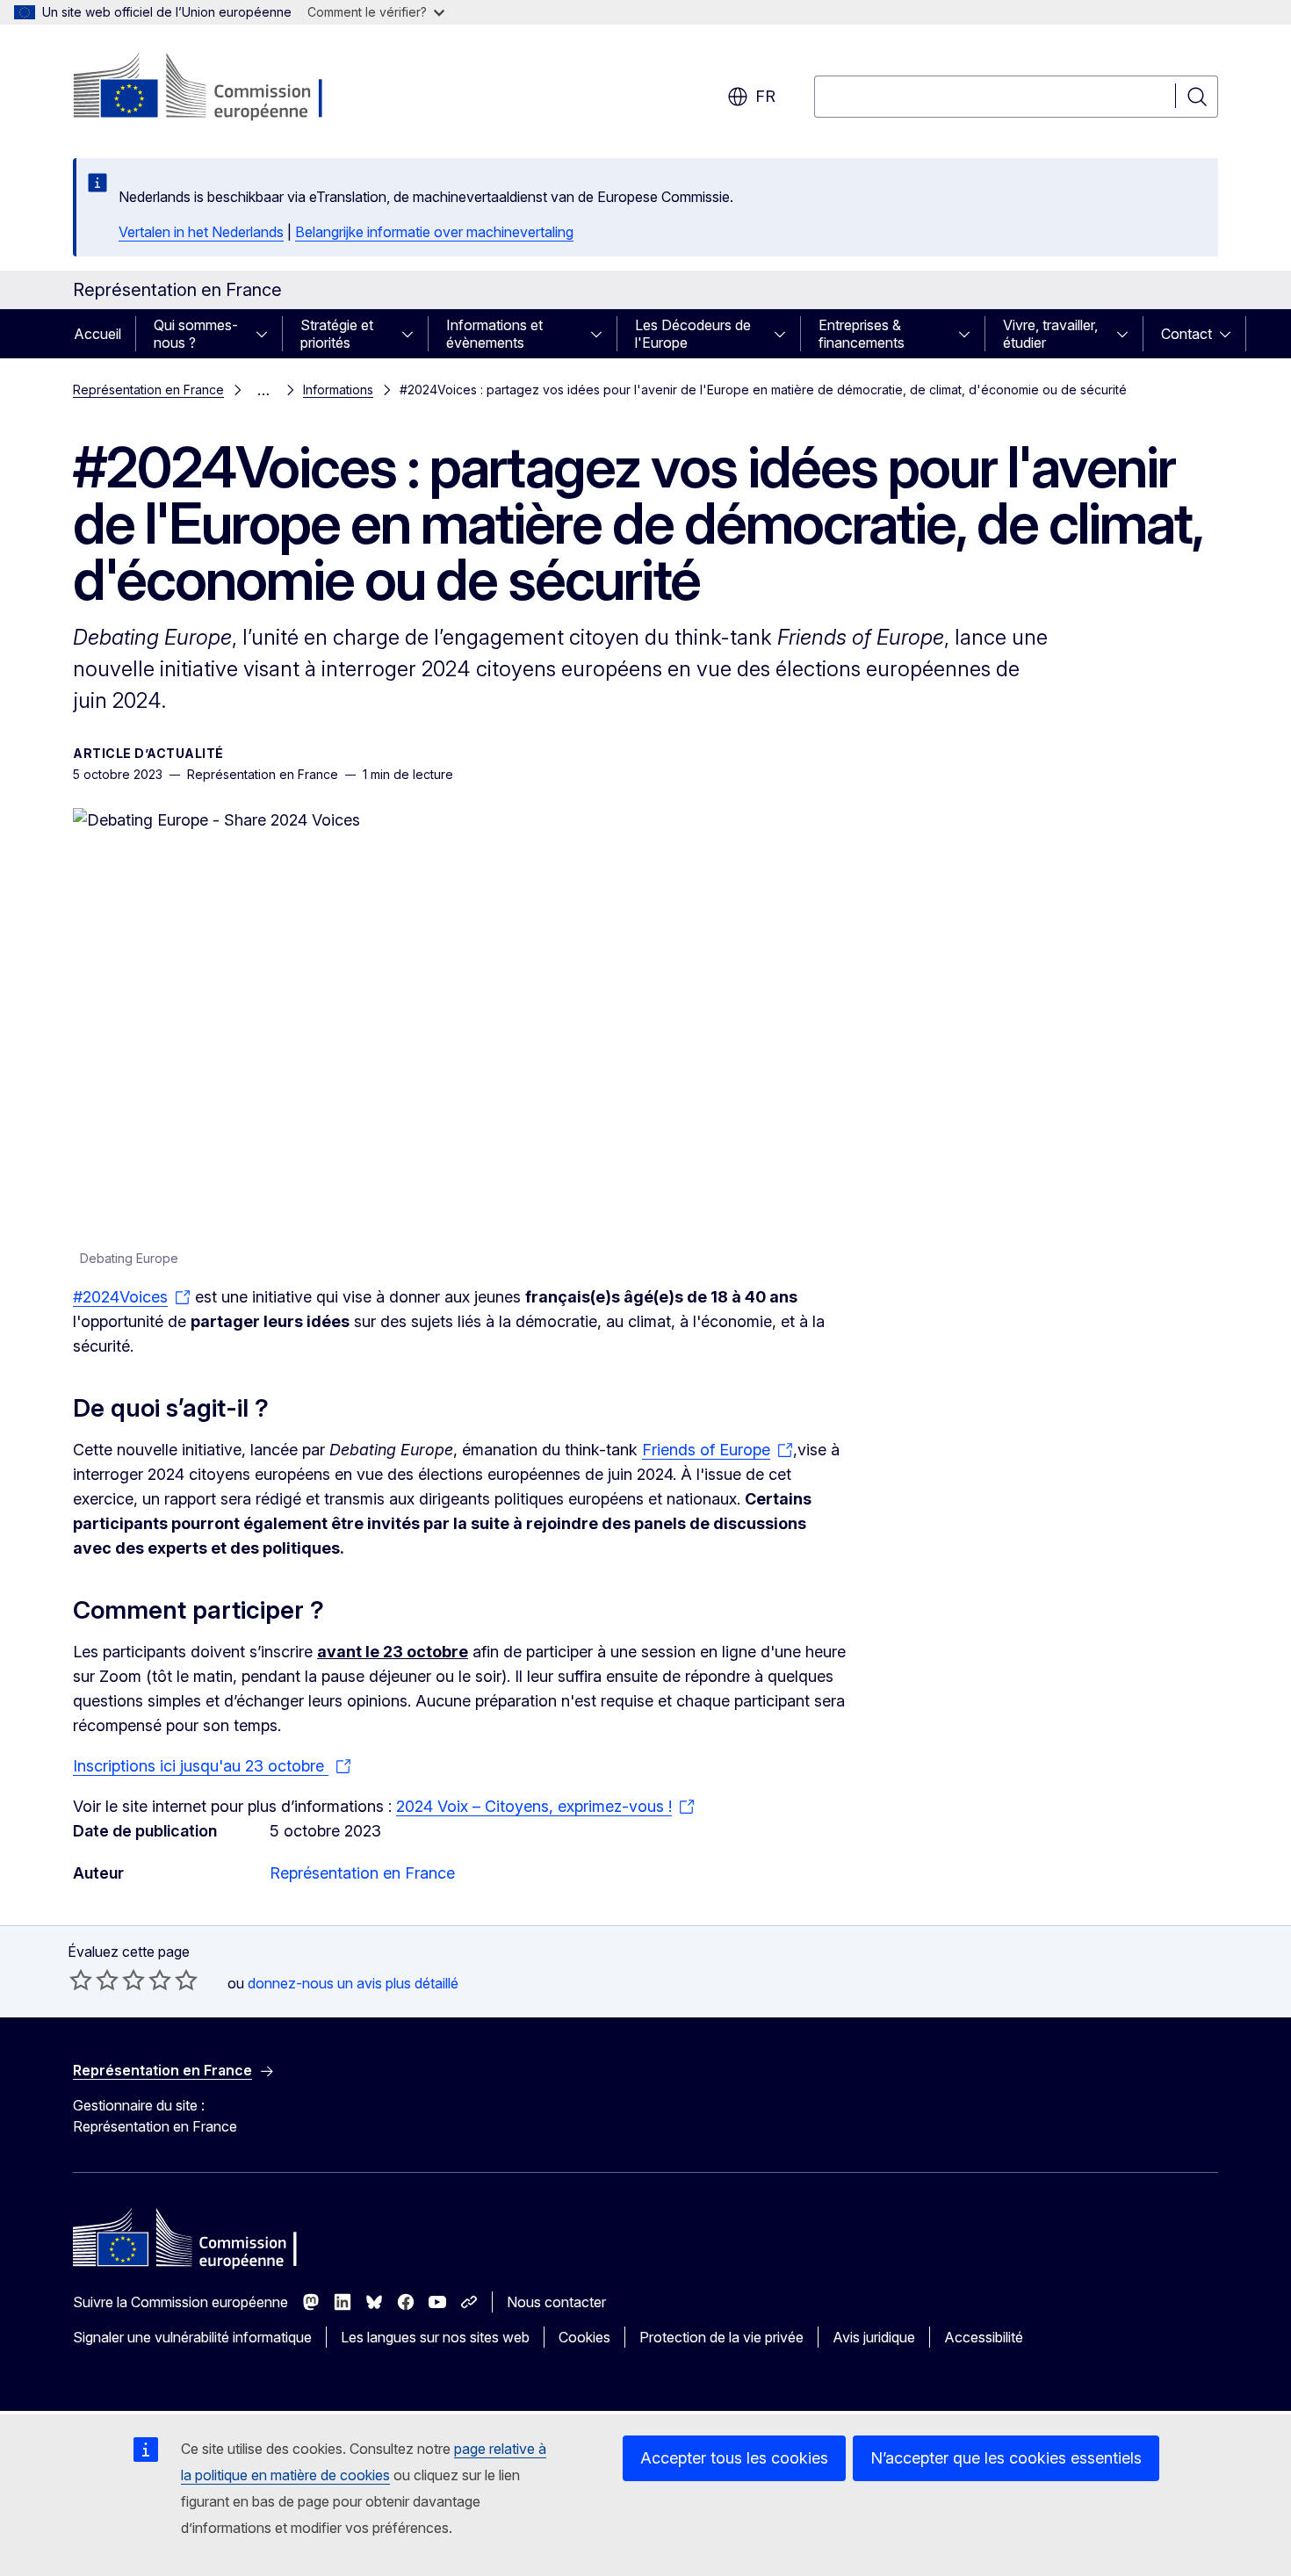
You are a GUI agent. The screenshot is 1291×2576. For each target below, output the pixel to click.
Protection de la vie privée (721, 2337)
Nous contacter (556, 2302)
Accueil (97, 334)
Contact (1186, 334)
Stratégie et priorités (337, 334)
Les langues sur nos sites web (435, 2337)
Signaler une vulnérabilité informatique (192, 2337)
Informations (338, 390)
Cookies (584, 2337)
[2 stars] (94, 1980)
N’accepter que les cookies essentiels (1006, 2458)
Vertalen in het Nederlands (201, 232)
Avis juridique (874, 2337)
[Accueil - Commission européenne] (215, 88)
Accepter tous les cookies (734, 2458)
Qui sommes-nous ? (196, 334)
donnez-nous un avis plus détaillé (353, 1983)
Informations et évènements (494, 334)
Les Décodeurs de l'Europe (693, 334)
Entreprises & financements (862, 334)
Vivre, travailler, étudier (1050, 334)
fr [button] (765, 96)
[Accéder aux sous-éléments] (267, 334)
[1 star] (81, 1980)
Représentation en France (148, 390)
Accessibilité (984, 2337)
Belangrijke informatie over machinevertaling (434, 232)
